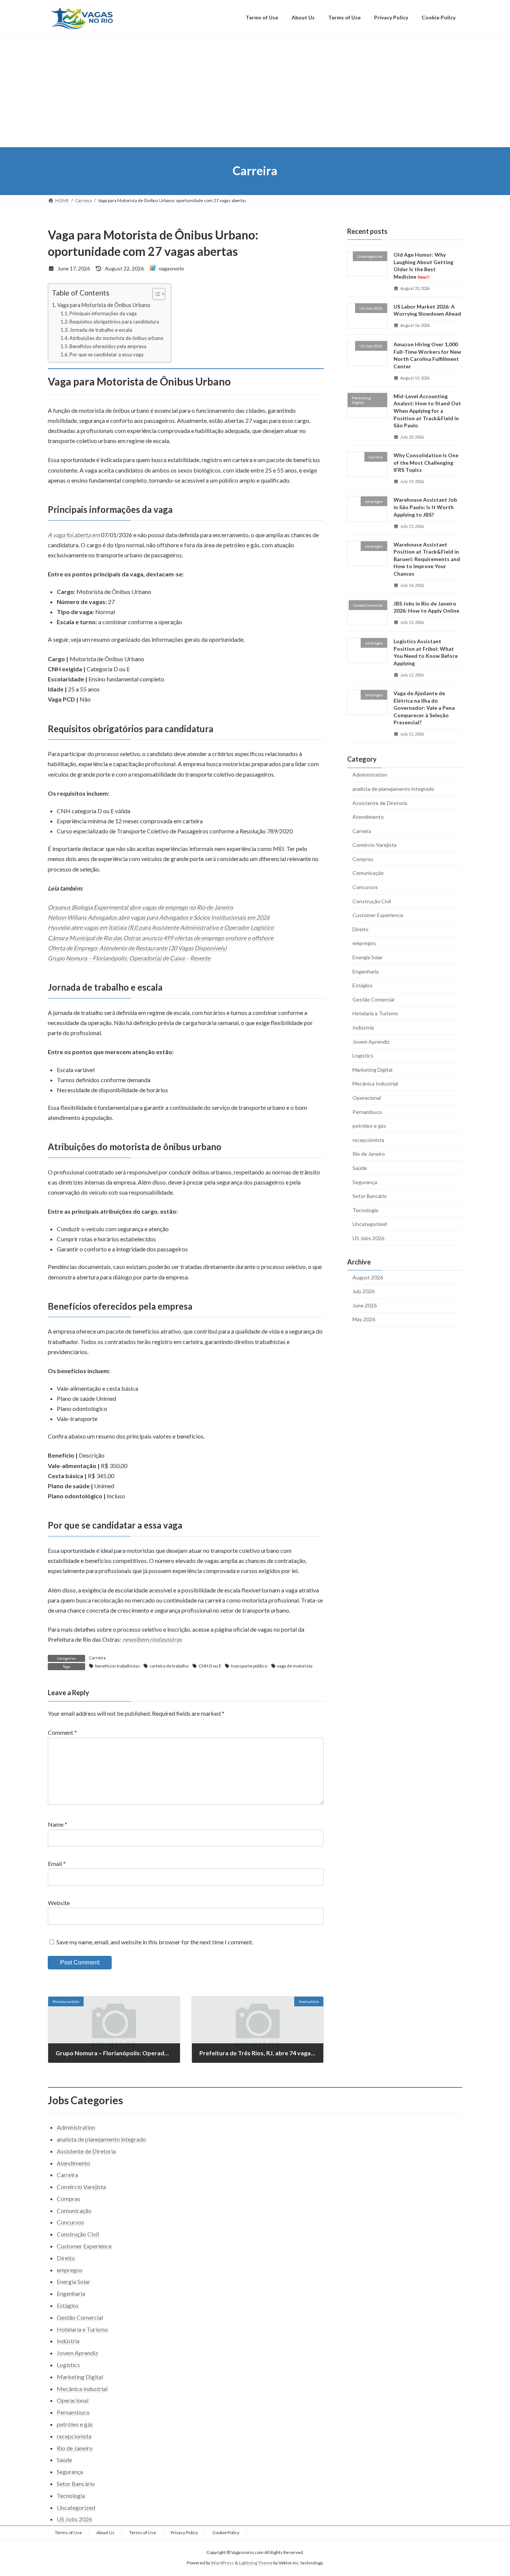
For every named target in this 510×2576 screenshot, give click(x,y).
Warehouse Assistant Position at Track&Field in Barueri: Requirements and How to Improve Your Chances (427, 559)
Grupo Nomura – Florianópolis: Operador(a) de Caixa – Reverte (129, 958)
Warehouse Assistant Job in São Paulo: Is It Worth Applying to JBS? (425, 507)
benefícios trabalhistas (118, 1666)
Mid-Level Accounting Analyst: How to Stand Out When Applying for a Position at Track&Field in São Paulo (427, 410)
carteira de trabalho (169, 1666)
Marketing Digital (372, 1069)
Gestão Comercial (373, 999)
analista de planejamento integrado (393, 789)
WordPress (223, 2563)
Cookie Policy (226, 2532)
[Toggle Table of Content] (155, 294)
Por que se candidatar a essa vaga (106, 354)
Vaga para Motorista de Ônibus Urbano (104, 305)
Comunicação (368, 873)
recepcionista (368, 1140)
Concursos (365, 887)
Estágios (363, 985)
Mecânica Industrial (375, 1083)
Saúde (360, 1168)
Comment (62, 1732)
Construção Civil (372, 901)
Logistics (363, 1055)
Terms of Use (68, 2532)
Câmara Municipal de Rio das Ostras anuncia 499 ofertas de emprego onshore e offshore (161, 938)
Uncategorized (370, 1224)
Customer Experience (378, 915)
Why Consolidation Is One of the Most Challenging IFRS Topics (426, 462)
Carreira (97, 1658)
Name (57, 1824)
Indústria (363, 1027)
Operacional (367, 1098)
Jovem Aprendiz (371, 1041)
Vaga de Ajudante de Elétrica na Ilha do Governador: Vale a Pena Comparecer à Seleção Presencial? (424, 708)
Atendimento (368, 817)
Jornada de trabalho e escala (101, 330)
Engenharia (366, 971)
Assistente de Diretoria (380, 803)
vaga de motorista (295, 1666)
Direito (360, 929)
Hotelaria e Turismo (375, 1013)
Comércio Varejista (374, 845)
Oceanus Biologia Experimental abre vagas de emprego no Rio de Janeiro (140, 907)
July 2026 (363, 1291)
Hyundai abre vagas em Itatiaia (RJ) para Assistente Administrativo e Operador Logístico (161, 927)
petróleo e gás (369, 1126)
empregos (364, 943)
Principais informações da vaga (103, 313)
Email (57, 1863)
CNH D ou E (210, 1666)
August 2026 (368, 1277)
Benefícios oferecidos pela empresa (108, 346)
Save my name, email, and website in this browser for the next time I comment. (155, 1942)
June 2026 (365, 1305)
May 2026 (364, 1319)
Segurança (365, 1182)
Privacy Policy (184, 2532)
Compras (363, 859)
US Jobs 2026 (368, 1238)
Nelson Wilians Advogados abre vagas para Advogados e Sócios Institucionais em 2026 (159, 917)
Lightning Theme (256, 2563)
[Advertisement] (255, 91)
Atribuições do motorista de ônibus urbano (116, 338)
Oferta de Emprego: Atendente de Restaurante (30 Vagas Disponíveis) (137, 948)
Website (59, 1903)
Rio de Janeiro (369, 1154)
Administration (370, 775)
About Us (105, 2532)
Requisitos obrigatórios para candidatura (114, 322)
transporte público (249, 1666)
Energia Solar (368, 957)
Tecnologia (365, 1210)
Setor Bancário (370, 1196)
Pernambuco (367, 1111)
